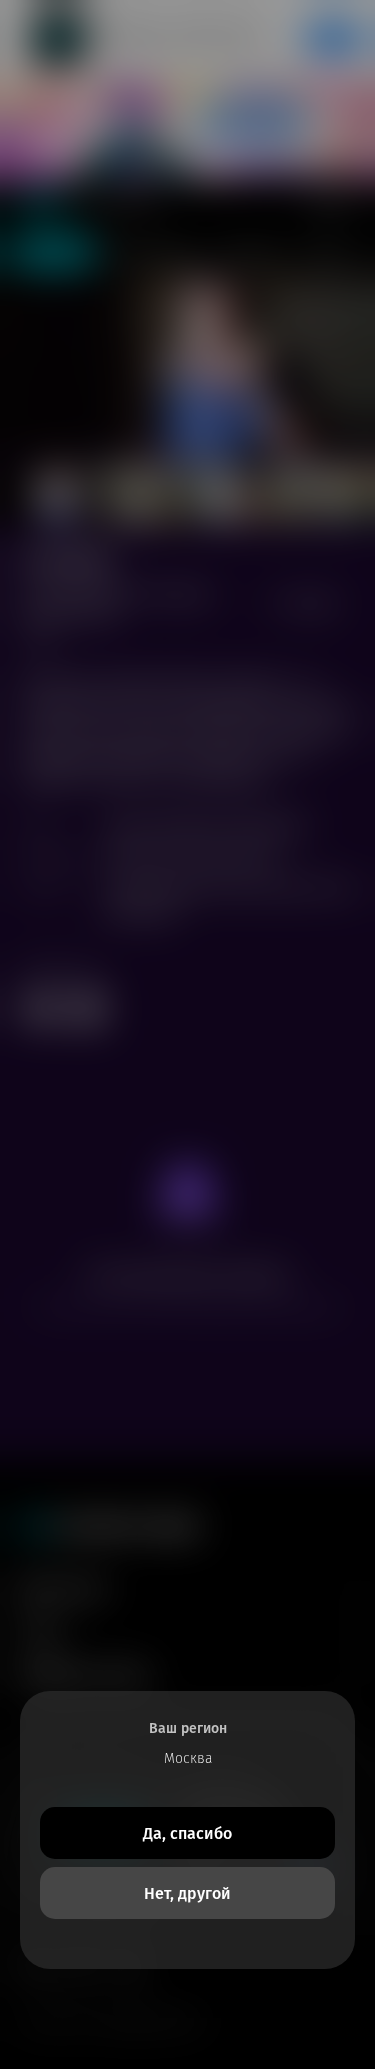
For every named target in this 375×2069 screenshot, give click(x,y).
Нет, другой (187, 1893)
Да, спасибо (187, 1833)
